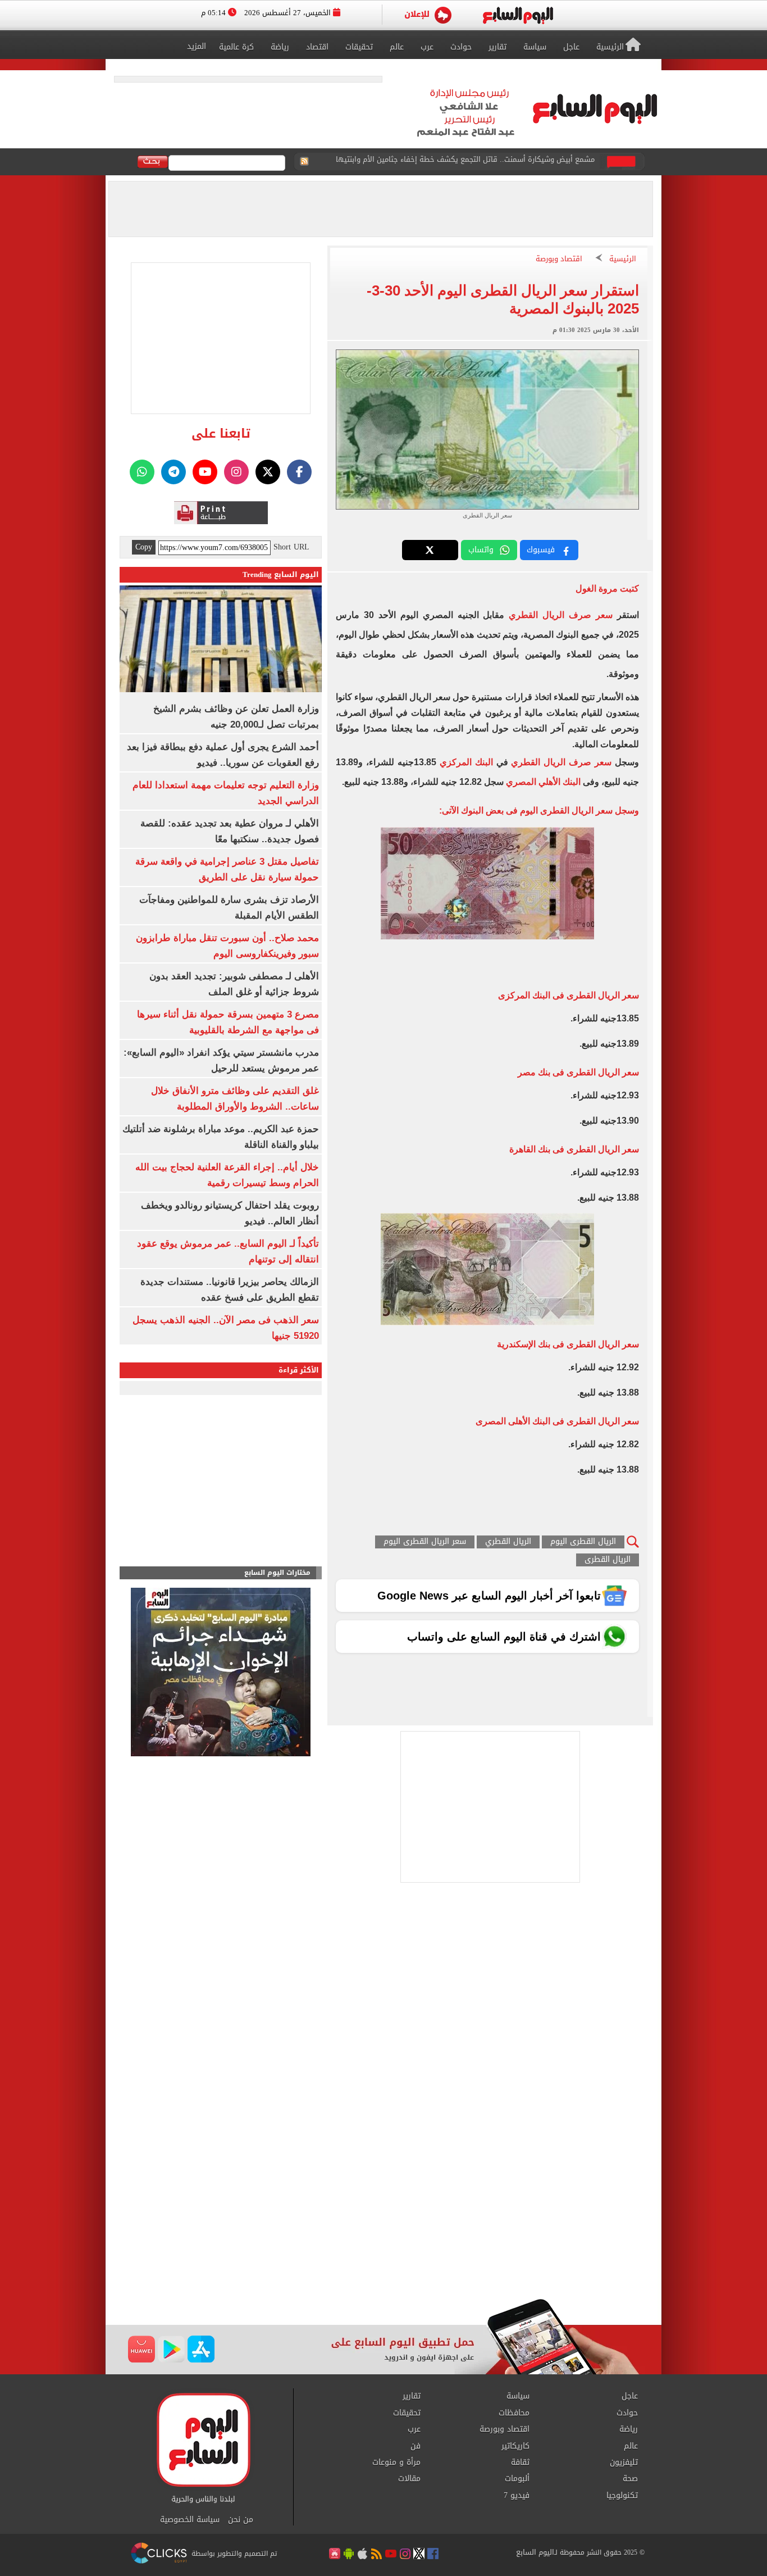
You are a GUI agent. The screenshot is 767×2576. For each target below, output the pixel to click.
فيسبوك (541, 550)
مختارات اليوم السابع (277, 1573)
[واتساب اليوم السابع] (142, 472)
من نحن (241, 2520)
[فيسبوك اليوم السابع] (299, 472)
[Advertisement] (383, 2209)
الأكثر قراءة (299, 1370)
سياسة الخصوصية (190, 2520)
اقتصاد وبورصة (559, 259)
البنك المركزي (466, 762)
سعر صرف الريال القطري (561, 615)
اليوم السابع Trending (281, 574)
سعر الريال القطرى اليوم (425, 1542)
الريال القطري (508, 1542)
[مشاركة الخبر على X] (430, 550)
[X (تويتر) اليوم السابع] (268, 472)
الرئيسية (623, 259)
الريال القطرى (608, 1560)
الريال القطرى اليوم (583, 1542)
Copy (144, 547)
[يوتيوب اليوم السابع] (205, 472)
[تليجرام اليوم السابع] (174, 472)
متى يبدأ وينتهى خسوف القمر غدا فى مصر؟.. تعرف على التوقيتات (487, 162)
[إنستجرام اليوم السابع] (236, 472)
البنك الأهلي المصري (543, 782)
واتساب (481, 550)
